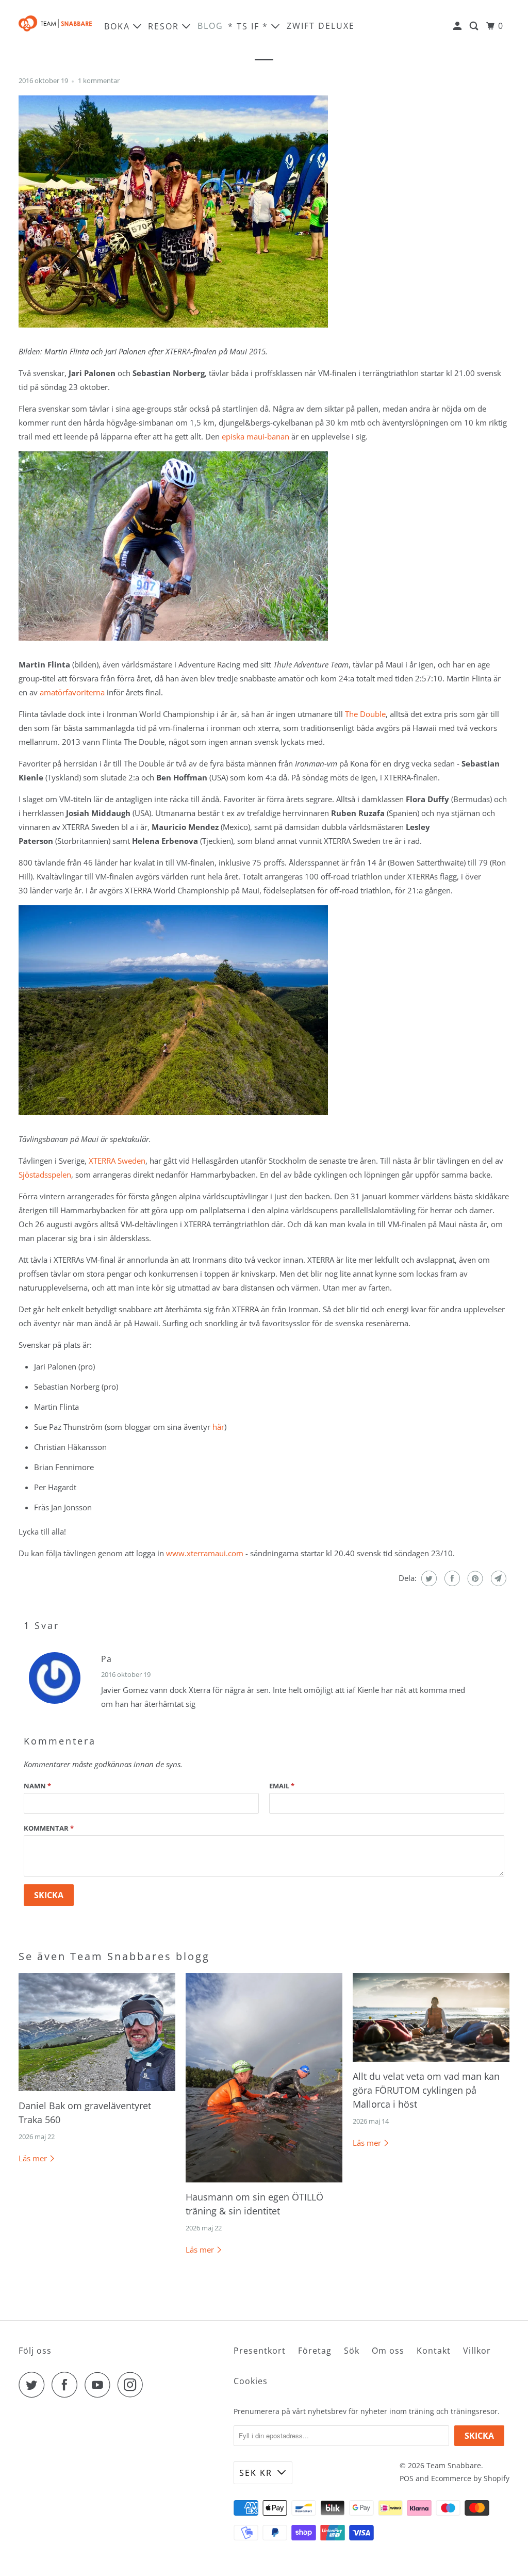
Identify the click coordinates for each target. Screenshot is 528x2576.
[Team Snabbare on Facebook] (67, 2385)
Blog (210, 26)
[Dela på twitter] (428, 1578)
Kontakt (434, 2351)
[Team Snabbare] (55, 26)
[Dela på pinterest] (474, 1578)
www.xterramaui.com (205, 1553)
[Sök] (475, 26)
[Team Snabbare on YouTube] (100, 2385)
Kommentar (49, 1828)
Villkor (477, 2351)
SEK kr (256, 2473)
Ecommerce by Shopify (470, 2478)
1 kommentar (99, 81)
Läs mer (34, 2158)
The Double (365, 714)
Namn (37, 1786)
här (218, 1427)
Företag (315, 2351)
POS (407, 2478)
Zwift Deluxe (321, 26)
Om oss (388, 2351)
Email (282, 1786)
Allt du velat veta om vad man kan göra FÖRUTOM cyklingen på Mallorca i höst (426, 2090)
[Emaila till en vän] (497, 1578)
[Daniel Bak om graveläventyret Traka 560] (97, 2032)
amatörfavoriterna (72, 692)
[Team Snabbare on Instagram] (133, 2385)
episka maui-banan (255, 436)
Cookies (251, 2381)
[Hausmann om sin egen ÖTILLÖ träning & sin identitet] (264, 2078)
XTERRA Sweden (117, 1161)
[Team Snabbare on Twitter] (34, 2385)
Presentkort (260, 2351)
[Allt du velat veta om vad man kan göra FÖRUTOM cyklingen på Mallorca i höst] (431, 2017)
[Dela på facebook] (451, 1578)
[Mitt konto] (459, 26)
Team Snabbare (454, 2465)
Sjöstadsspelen (45, 1175)
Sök (352, 2351)
